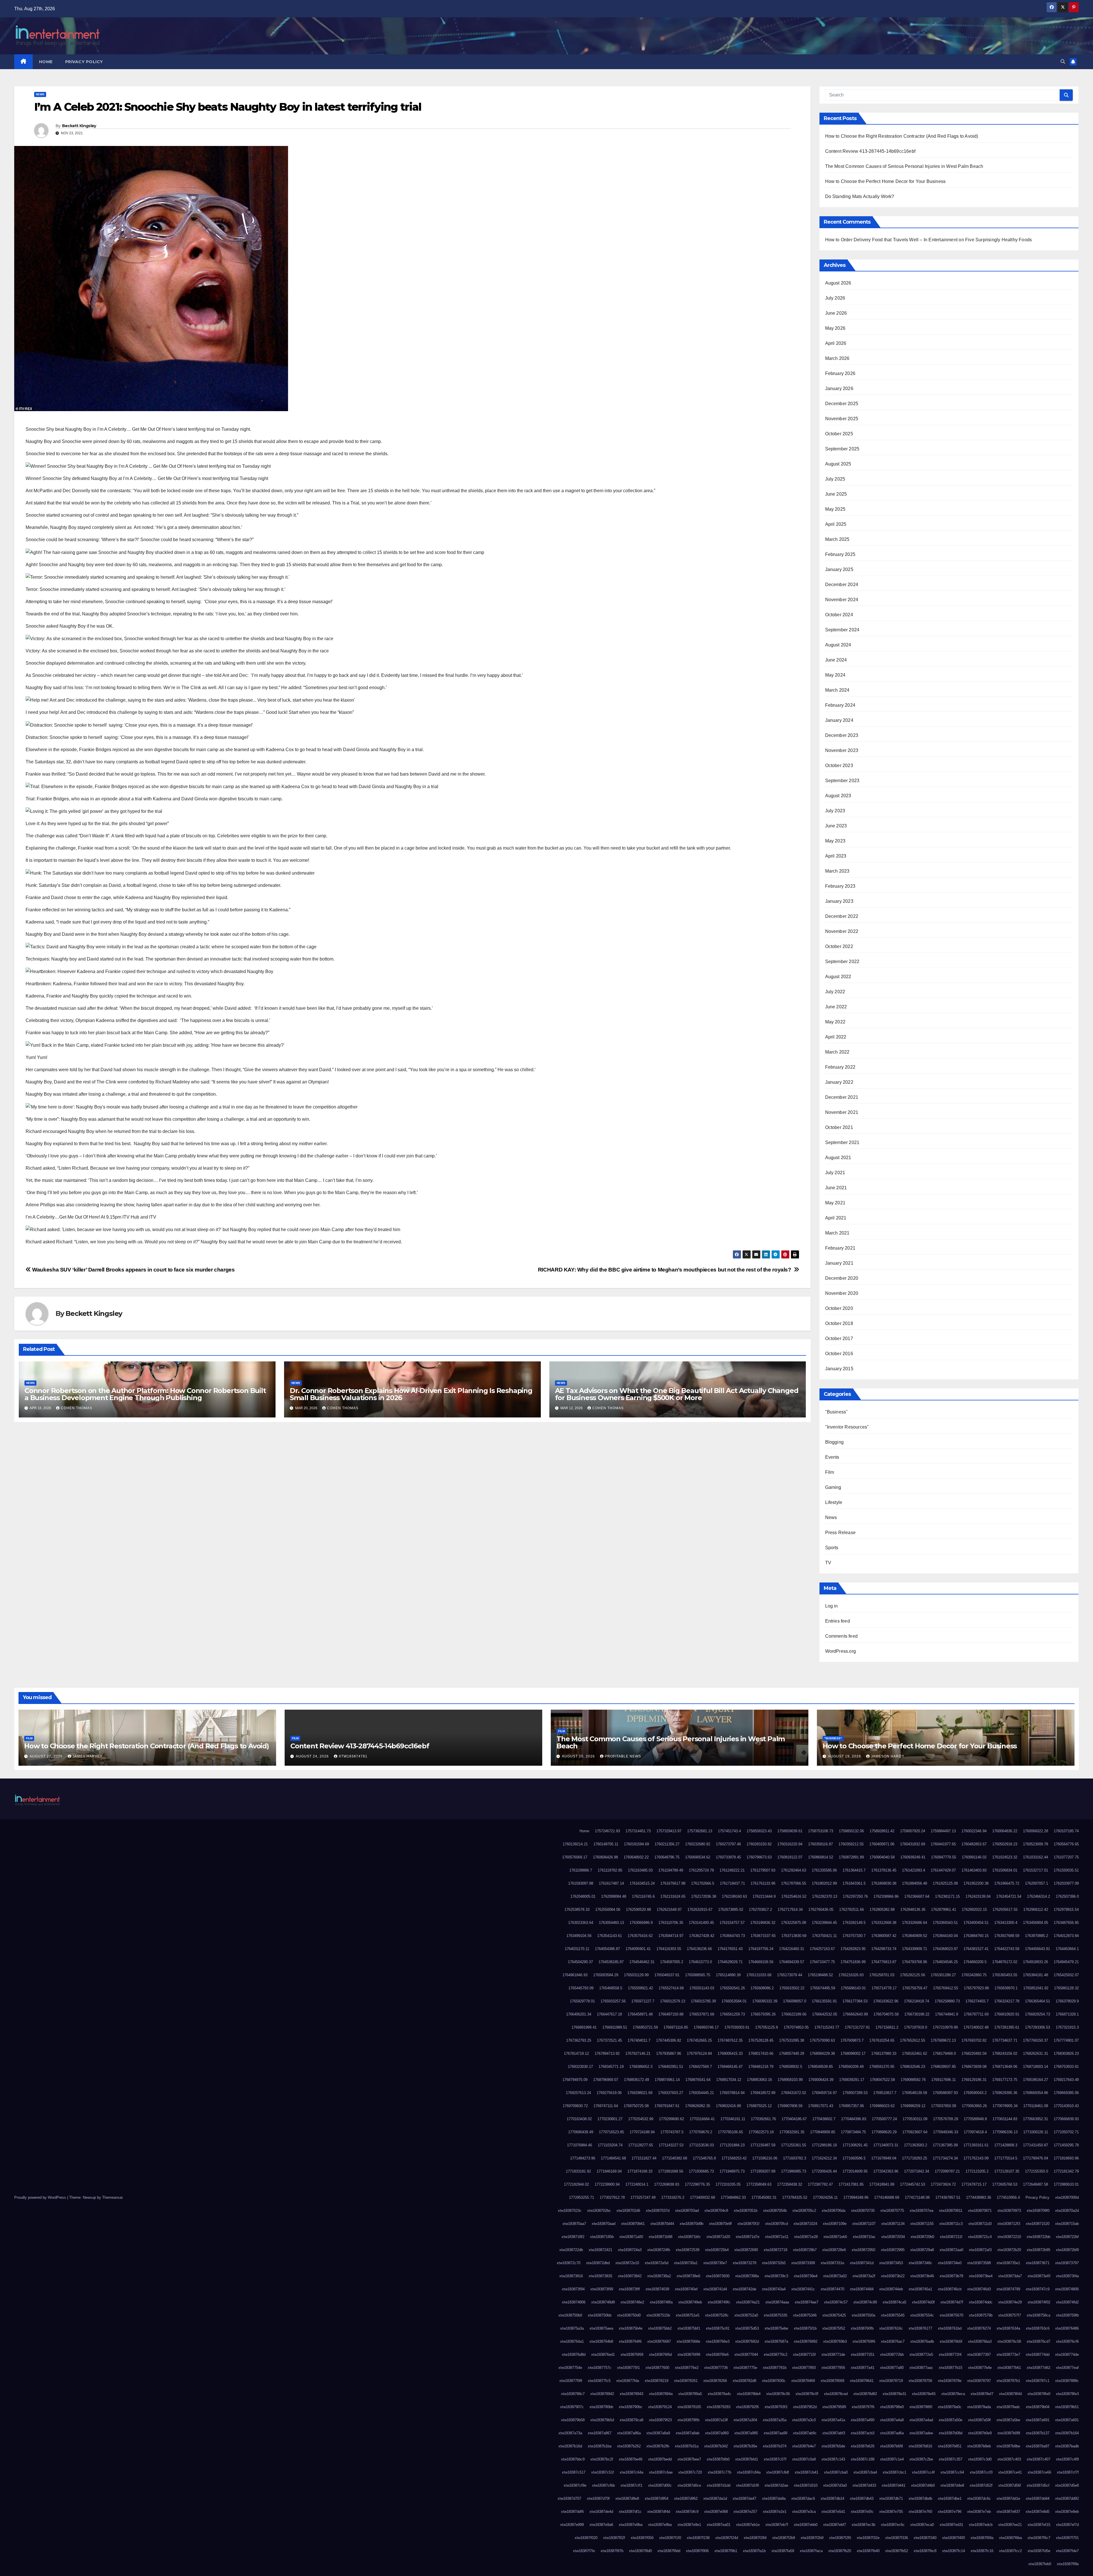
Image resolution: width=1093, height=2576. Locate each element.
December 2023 (842, 735)
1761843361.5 (854, 1883)
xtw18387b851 (950, 2446)
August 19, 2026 (845, 1756)
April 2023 (836, 856)
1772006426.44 (824, 2171)
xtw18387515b (658, 2315)
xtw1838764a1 (572, 2341)
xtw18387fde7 (1067, 2551)
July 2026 (835, 298)
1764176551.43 (730, 1949)
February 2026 (840, 373)
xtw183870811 (951, 2211)
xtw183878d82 (865, 2394)
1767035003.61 (737, 2027)
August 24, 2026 (313, 1756)
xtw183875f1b (805, 2328)
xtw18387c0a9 (804, 2459)
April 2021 (836, 1218)
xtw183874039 (657, 2289)
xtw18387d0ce (689, 2485)
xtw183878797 (979, 2381)
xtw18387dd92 (1067, 2498)
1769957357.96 (851, 2106)
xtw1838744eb (891, 2289)
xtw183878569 (832, 2381)
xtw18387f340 (925, 2538)
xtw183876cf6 (1067, 2341)
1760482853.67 (974, 1844)
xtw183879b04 (1038, 2407)
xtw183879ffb (688, 2420)
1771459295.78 (1066, 2145)
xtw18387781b (775, 2368)
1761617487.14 (611, 1883)
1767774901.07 (1066, 2040)
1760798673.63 (759, 1857)
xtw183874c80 (865, 2302)
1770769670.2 (701, 2132)
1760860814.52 (821, 1857)
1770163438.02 (579, 2119)
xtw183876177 (920, 2328)
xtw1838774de (1067, 2355)
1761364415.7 (854, 1870)
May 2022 (835, 1022)
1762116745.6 (643, 1896)
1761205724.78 (701, 1870)
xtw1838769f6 (864, 2341)
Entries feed (838, 1621)
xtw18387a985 (746, 2433)
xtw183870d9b (692, 2224)
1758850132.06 (851, 1831)
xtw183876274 (979, 2328)
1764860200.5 (975, 1962)
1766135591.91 (824, 2001)
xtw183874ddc (981, 2302)
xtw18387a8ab (688, 2433)
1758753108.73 (821, 1831)
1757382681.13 (700, 1831)
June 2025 (836, 494)
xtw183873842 (630, 2276)
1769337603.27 (671, 2093)
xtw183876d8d (574, 2355)
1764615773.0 (700, 1962)
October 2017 (839, 1339)
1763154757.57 (732, 1923)
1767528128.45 (761, 2040)
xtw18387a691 (1038, 2420)
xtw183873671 (1038, 2263)
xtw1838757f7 (1010, 2315)
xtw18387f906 (697, 2551)
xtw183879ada (979, 2407)
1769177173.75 (1005, 2080)
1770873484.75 (853, 2132)
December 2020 (842, 1278)
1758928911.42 (882, 1831)
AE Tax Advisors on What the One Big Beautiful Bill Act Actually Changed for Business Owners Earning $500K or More (677, 1394)
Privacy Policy (84, 62)
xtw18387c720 (690, 2472)
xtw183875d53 (747, 2328)
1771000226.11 (1036, 2132)
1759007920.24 (913, 1831)
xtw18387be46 (631, 2459)
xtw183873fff (629, 2289)
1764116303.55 (669, 1949)
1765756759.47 (915, 1988)
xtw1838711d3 (980, 2224)
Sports (832, 1548)
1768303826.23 (1066, 2053)
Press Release (841, 1533)
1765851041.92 (1036, 1988)
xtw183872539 (688, 2250)
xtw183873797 (1067, 2263)
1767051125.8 (767, 2027)
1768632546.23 (913, 2067)
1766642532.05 (825, 2014)
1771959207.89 (763, 2171)
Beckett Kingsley (79, 126)
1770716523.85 (611, 2132)
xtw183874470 (832, 2289)
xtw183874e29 (1010, 2302)
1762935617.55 (1005, 1910)
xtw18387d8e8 (627, 2498)
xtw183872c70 (569, 2263)
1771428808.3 (1006, 2145)
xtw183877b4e (980, 2368)
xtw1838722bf (1067, 2237)
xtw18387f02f (614, 2538)
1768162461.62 (915, 2053)
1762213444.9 (764, 1896)
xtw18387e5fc (862, 2512)
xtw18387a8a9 (658, 2433)
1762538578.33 (577, 1910)
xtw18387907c (572, 2407)
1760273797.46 (728, 1844)
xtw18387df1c (630, 2512)
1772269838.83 (667, 2184)
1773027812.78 (612, 2197)
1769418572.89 (763, 2093)
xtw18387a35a (775, 2420)
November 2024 (842, 600)
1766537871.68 (702, 2014)
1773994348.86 (856, 2197)
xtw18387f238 (698, 2538)
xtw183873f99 (602, 2289)
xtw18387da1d (715, 2498)
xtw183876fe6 (717, 2355)
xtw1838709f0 (1038, 2211)
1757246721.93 (607, 1831)
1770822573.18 (761, 2132)
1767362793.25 (579, 2040)
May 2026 (835, 328)
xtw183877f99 (571, 2381)
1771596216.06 (765, 2158)
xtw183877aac (921, 2368)
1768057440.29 (792, 2053)
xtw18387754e (570, 2368)
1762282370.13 (825, 1896)
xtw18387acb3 (863, 2433)
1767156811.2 (887, 2027)
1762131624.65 (673, 1896)
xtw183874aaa (777, 2302)
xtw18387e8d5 (1038, 2512)
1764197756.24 (761, 1949)
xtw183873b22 (893, 2276)
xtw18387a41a (833, 2420)
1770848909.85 (823, 2132)
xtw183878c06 (778, 2394)
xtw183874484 (862, 2289)
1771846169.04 (609, 2171)
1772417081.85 (851, 2184)
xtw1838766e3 (718, 2341)
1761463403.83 (974, 1870)
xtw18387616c (891, 2328)
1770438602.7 (824, 2119)
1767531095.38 (792, 2040)
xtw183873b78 (951, 2276)
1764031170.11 (577, 1949)
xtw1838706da (834, 2211)
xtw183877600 (657, 2368)
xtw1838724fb (659, 2250)
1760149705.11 (606, 1844)
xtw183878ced (836, 2394)
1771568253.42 (734, 2158)
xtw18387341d (862, 2263)
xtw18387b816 (920, 2446)
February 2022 (840, 1067)
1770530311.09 (915, 2119)
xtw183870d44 (662, 2224)
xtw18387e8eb (1067, 2512)
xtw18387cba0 (836, 2472)
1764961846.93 (575, 1975)
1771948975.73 (732, 2171)
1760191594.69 (636, 1844)
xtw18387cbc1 (894, 2472)
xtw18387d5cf (1038, 2485)
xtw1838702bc (599, 2211)
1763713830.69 (794, 1936)
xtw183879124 (660, 2407)
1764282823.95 (853, 1949)
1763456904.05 (1036, 1923)
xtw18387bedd (660, 2459)
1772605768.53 (1005, 2184)
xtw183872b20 (1009, 2250)
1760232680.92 (698, 1844)
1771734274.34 (945, 2158)
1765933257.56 (613, 2001)
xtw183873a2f (864, 2276)
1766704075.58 (886, 2014)
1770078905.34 (1005, 2106)
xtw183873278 (744, 2263)
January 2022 (839, 1082)
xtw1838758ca (1038, 2315)
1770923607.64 (915, 2132)
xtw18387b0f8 (1009, 2433)
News (40, 94)
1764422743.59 (1007, 1949)
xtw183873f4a (1067, 2276)
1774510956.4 (1008, 2197)
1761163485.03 (640, 1870)
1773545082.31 (764, 2197)
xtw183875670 (951, 2315)
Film (830, 1472)
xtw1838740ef (686, 2289)
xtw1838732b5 (774, 2263)
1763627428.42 (702, 1936)
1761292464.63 (794, 1870)
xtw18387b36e (745, 2446)
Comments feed (842, 1636)
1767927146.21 (638, 2053)
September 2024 (842, 630)
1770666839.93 (1066, 2119)
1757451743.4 (729, 1831)
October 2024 (839, 615)
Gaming (833, 1487)
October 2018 (839, 1323)
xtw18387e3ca (804, 2512)
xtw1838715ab (1067, 2224)
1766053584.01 (734, 2001)
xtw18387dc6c (979, 2498)
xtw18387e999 (572, 2525)
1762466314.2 (1038, 1896)
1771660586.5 (854, 2158)
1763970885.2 (1036, 1936)
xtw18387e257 (745, 2512)
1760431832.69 (913, 1844)
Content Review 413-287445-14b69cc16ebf (870, 151)
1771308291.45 (855, 2145)
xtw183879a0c (950, 2407)
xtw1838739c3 (776, 2276)
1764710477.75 (822, 1962)
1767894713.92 (607, 2053)
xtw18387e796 (950, 2512)
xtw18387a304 (745, 2420)
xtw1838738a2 (659, 2276)
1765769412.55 (946, 1988)
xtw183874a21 (748, 2302)
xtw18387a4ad (921, 2420)
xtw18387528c (717, 2315)
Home (46, 62)
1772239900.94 (607, 2184)
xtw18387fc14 (954, 2551)
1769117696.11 (944, 2080)
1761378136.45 (884, 1870)
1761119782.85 (610, 1870)
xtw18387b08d (951, 2433)
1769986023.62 (882, 2106)
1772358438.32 (790, 2184)
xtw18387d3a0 (835, 2485)
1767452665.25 (699, 2040)
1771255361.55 (794, 2145)
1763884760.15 (976, 1936)
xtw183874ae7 (807, 2302)
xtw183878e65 (924, 2394)
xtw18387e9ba (631, 2525)
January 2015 (839, 1369)
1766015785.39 (703, 2001)
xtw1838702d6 (628, 2211)
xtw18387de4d (601, 2512)
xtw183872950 (863, 2250)
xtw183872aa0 (951, 2250)
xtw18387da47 (744, 2498)
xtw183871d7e (748, 2237)
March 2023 (837, 871)
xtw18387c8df (778, 2472)
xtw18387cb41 (807, 2472)
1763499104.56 (579, 1936)
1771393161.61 (976, 2145)
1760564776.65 (1066, 1844)
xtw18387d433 (864, 2485)
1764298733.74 (884, 1949)
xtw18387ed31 (951, 2525)
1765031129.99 (636, 1975)
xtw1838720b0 (922, 2237)
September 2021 (842, 1142)
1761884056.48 (915, 1883)
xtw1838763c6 (1038, 2328)
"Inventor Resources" (847, 1427)
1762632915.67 (700, 1910)
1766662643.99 (855, 2014)
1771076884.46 (580, 2145)
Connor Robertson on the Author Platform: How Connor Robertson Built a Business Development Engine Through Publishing (145, 1394)
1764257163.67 (822, 1949)
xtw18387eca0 (922, 2525)
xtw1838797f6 (863, 2407)
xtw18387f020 (586, 2538)
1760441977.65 (943, 1844)
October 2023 (839, 765)
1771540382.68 (675, 2158)
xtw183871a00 (631, 2237)
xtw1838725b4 (717, 2250)
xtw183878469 (803, 2381)
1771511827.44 (644, 2158)
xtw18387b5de (833, 2446)
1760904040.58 (882, 1857)
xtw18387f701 (1067, 2538)
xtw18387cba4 (865, 2472)
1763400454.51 (976, 1923)
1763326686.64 (915, 1923)
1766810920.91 (1007, 2014)
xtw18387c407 (1038, 2459)
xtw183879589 (834, 2407)
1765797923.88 (976, 1988)
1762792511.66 (851, 1910)
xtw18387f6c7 (1039, 2538)
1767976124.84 (699, 2053)
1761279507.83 (763, 1870)
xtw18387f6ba (1010, 2538)
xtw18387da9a (774, 2498)
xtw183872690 (746, 2250)
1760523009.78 (1036, 1844)
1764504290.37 (580, 1962)
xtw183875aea (601, 2328)
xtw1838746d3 (979, 2289)
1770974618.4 (975, 2132)
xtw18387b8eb (979, 2446)
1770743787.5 (672, 2132)
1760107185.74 (1066, 1831)
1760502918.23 (1005, 1844)
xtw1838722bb (1038, 2237)
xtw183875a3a (572, 2328)
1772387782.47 (820, 2184)
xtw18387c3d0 (980, 2459)
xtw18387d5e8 (1067, 2485)
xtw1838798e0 (892, 2407)
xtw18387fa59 (783, 2551)
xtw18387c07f (775, 2459)
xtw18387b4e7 (804, 2446)
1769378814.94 (732, 2093)
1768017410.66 (761, 2053)
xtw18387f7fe (584, 2551)
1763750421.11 (824, 1936)
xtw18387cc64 (952, 2472)
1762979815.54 (1066, 1910)
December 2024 (842, 585)
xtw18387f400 (954, 2538)
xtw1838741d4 (715, 2289)
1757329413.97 (669, 1831)
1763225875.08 (794, 1923)
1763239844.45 (824, 1923)
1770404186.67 (794, 2119)
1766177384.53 (855, 2001)
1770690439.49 (581, 2132)
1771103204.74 (610, 2145)
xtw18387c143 (833, 2459)
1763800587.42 (884, 1936)
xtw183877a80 (892, 2368)
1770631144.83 (1005, 2119)
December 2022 (842, 916)
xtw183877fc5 (599, 2381)
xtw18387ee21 (1010, 2525)
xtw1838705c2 (804, 2211)
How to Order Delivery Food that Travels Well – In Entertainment (891, 240)
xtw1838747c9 (1038, 2289)
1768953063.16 (759, 2080)
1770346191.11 (733, 2119)
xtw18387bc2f (602, 2459)
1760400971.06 (882, 1844)
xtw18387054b (775, 2211)
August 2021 (838, 1158)
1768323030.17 (580, 2067)
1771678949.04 (884, 2158)
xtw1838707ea (922, 2211)
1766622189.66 (794, 2014)
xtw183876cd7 (1038, 2341)
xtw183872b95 (1038, 2250)
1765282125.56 (913, 1975)
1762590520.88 (638, 1910)
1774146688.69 (887, 2197)
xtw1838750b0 (570, 2315)
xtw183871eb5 (835, 2237)
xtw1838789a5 (690, 2394)
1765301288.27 (943, 1975)
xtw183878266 (715, 2381)
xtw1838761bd (950, 2328)
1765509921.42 (640, 1988)
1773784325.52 (795, 2197)
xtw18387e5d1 (833, 2512)
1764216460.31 (792, 1949)
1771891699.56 (671, 2171)
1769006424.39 (821, 2080)
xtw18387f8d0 (640, 2551)
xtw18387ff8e (1068, 2564)
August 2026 (838, 283)
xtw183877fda (628, 2381)
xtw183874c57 (836, 2302)
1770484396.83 (854, 2119)
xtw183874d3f (923, 2302)
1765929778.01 (582, 2001)
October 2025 (839, 434)
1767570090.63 (822, 2040)
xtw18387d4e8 (952, 2485)
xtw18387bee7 (689, 2459)
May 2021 (835, 1203)
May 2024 (835, 675)
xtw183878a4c (719, 2394)
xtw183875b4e (631, 2328)
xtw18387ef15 (1039, 2525)
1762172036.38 (704, 1896)
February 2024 (840, 705)
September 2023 (842, 781)
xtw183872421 (600, 2250)
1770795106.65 (730, 2132)
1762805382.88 (882, 1910)
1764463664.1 (1067, 1949)
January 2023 (839, 901)
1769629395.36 (1005, 2093)
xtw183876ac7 (893, 2341)
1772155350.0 (1036, 2171)
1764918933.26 (1036, 1962)
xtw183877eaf (1067, 2368)
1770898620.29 (884, 2132)
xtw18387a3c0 (804, 2420)
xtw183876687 (659, 2341)
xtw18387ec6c (893, 2525)
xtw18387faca (811, 2551)
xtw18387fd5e (1039, 2551)
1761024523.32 (1005, 1857)
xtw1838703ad (687, 2211)
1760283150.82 (759, 1844)
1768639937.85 (943, 2067)
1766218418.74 (917, 2001)
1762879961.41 (944, 1910)
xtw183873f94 (573, 2289)
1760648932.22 (636, 1857)
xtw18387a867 (600, 2433)
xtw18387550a (863, 2315)
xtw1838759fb (1067, 2315)
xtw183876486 (1067, 2328)
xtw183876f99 (689, 2355)
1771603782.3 (795, 2158)
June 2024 (836, 660)
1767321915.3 (1067, 2027)
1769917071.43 (821, 2106)
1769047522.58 (882, 2080)
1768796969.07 (606, 2080)
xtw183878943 (631, 2394)
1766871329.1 (1067, 2014)
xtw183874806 (1067, 2289)
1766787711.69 (976, 2014)
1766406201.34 (579, 2014)
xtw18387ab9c (805, 2433)
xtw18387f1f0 (670, 2538)
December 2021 (842, 1097)
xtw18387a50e (951, 2420)
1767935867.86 (669, 2053)
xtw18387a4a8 (892, 2420)
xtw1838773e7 (1008, 2355)
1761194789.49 (671, 1870)
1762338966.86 (886, 1896)
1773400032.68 (702, 2197)
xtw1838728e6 (834, 2250)
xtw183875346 (805, 2315)
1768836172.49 (636, 2080)
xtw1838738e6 (688, 2276)
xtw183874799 (1008, 2289)
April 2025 (836, 524)
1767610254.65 (882, 2040)
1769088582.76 (913, 2080)
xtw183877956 (833, 2368)
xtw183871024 (805, 2224)
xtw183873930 (718, 2276)
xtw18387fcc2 (1010, 2551)
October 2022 (839, 946)
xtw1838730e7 (715, 2263)
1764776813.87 (884, 1962)
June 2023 (836, 826)
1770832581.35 (792, 2132)
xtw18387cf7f (1068, 2472)
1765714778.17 (884, 1988)
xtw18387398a (747, 2276)
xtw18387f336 (897, 2538)
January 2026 (839, 389)
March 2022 (837, 1052)
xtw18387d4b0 (923, 2485)
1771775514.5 (1006, 2158)
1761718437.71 (732, 1883)
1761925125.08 (945, 1883)
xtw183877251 (863, 2355)
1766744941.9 (947, 2014)
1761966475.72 (1007, 1883)
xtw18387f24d (727, 2538)
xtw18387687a (776, 2341)
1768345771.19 (611, 2067)
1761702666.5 (703, 1883)
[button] (1063, 62)
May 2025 (835, 509)
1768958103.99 (790, 2080)
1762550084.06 (608, 1910)
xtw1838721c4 (980, 2237)
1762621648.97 (669, 1910)
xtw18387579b (981, 2315)
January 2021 (839, 1263)
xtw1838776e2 (687, 2368)
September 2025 (842, 449)
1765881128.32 (1066, 1988)
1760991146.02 (974, 1857)
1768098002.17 (853, 2053)
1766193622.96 (886, 2001)
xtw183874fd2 (1067, 2302)
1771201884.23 (732, 2145)
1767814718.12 (576, 2053)
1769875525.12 (759, 2106)
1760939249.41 (913, 1857)
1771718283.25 (915, 2158)
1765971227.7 (643, 2001)
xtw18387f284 (755, 2538)
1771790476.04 (1036, 2158)
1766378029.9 (1067, 2001)
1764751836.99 (853, 1962)
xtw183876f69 (632, 2355)
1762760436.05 (821, 1910)
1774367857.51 (948, 2197)
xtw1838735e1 (1008, 2263)
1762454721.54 (1009, 1896)
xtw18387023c (570, 2211)
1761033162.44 (1036, 1857)
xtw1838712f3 (1009, 2224)
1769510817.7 (885, 2093)
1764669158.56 (761, 1962)
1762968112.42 (1036, 1910)
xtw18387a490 (863, 2420)
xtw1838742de (744, 2289)
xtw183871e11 (777, 2237)
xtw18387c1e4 (892, 2459)
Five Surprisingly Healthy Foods (999, 240)
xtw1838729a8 (922, 2250)
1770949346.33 (946, 2132)
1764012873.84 (1066, 1936)
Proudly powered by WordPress (41, 2197)
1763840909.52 (915, 1936)
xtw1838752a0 (746, 2315)
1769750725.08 (636, 2106)
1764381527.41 (976, 1949)
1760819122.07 (790, 1857)
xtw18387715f (804, 2355)
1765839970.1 (1006, 1988)
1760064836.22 (1005, 1831)
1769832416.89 (728, 2106)
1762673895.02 (731, 1910)
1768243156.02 (1005, 2053)
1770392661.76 (763, 2119)
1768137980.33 (884, 2053)
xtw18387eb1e (748, 2525)
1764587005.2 (672, 1962)
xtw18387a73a (570, 2433)
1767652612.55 (913, 2040)
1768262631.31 (1036, 2053)
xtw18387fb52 (897, 2551)
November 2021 (842, 1112)
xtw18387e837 (1008, 2512)
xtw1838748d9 (603, 2302)
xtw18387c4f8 (1067, 2459)
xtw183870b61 (633, 2224)
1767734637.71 (1005, 2040)
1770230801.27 (610, 2119)
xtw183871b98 (660, 2237)
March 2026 (837, 358)
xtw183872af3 (980, 2250)
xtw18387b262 (629, 2446)
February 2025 (840, 554)
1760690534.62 (698, 1857)
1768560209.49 (851, 2067)
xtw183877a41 (863, 2368)
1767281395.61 (1007, 2027)
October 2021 (839, 1127)
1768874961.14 (667, 2080)
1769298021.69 (640, 2093)
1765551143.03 (702, 1988)
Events (832, 1457)
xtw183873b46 (922, 2276)
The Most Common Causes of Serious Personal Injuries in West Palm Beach (904, 166)
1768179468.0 (944, 2053)
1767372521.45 (609, 2040)
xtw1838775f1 (628, 2368)
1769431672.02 (794, 2093)
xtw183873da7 (1010, 2276)
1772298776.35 (697, 2184)
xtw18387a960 (717, 2433)
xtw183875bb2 (660, 2328)
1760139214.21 (575, 1844)
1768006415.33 (730, 2053)
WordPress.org (841, 1651)
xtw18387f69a (982, 2538)
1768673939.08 (974, 2067)
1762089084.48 (614, 1896)
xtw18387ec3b (863, 2525)
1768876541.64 (698, 2080)
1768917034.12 (729, 2080)
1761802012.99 (824, 1883)
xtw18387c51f (603, 2472)
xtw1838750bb (600, 2315)
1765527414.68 (671, 1988)
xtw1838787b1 (1008, 2381)
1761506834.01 (1005, 1870)
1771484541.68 (613, 2158)
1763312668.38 (884, 1923)
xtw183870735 (863, 2211)
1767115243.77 (827, 2027)
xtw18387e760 (920, 2512)
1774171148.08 (917, 2197)
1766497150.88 (671, 2014)
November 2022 (842, 931)
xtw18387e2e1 (775, 2512)
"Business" (837, 1412)
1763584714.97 (671, 1936)
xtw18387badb (1067, 2446)
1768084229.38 (822, 2053)
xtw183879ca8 (631, 2420)
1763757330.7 (854, 1936)
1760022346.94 (974, 1831)
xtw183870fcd (776, 2224)
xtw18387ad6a (892, 2433)
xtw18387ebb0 (806, 2525)
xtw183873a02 (835, 2276)
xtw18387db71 (891, 2498)
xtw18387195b (602, 2237)
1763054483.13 (611, 1923)
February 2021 (840, 1248)
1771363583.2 (916, 2145)
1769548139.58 (915, 2093)
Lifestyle (834, 1502)
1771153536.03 (701, 2145)
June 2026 (836, 313)
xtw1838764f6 (630, 2341)
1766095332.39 (765, 2001)
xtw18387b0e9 (980, 2433)
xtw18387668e (688, 2341)
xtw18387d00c (660, 2485)
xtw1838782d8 (744, 2381)
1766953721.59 (645, 2027)
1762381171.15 (947, 1896)
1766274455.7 (977, 2001)
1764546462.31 (642, 1962)
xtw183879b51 (1067, 2407)
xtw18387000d (1067, 2197)
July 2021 (835, 1173)
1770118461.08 (1036, 2106)
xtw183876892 (806, 2341)
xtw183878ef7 (982, 2394)
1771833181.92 (578, 2171)
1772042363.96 (886, 2171)
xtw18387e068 (716, 2512)
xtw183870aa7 (574, 2224)
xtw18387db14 (832, 2498)
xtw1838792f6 (747, 2407)
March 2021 (837, 1233)
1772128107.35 (1007, 2171)
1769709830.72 (575, 2106)
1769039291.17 (852, 2080)
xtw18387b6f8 (891, 2446)
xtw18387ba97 (1038, 2446)
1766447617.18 (609, 2014)
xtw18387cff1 (631, 2485)
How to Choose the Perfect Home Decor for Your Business (886, 181)
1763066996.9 (641, 1923)
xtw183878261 (686, 2381)
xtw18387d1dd (719, 2485)
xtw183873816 (571, 2276)
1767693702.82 (974, 2040)
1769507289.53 (855, 2093)
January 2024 (839, 720)
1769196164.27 (1036, 2080)
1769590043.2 (975, 2093)
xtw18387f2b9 (784, 2538)
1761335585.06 (824, 1870)
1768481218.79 (761, 2067)
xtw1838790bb (601, 2407)
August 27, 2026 (47, 1756)
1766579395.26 (763, 2014)
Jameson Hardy (888, 1756)
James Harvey (88, 1756)
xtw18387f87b (612, 2551)
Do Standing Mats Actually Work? (860, 196)
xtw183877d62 (1038, 2368)
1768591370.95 (882, 2067)
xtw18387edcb (981, 2525)
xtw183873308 (803, 2263)
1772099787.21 (947, 2171)
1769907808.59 (790, 2106)
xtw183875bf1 (689, 2328)
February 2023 (840, 886)
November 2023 (842, 750)
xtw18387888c (1067, 2381)
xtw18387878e (950, 2381)
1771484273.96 (583, 2158)
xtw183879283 (719, 2407)
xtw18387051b (746, 2211)
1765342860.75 (974, 1975)
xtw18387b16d (570, 2446)
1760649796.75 (667, 1857)
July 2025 (835, 479)
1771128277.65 (641, 2145)
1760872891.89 (851, 1857)
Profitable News (623, 1756)
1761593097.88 (581, 1883)
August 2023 (838, 796)
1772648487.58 (1036, 2184)
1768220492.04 (974, 2053)
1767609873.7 (852, 2040)
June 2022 (836, 1007)
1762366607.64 (917, 1896)
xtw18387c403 (1009, 2459)
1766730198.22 (917, 2014)
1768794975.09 (575, 2080)
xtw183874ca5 (894, 2302)
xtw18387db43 (862, 2498)
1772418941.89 (882, 2184)
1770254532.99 (641, 2119)
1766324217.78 (1007, 2001)
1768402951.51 (671, 2067)
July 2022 (835, 992)
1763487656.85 (1066, 1923)
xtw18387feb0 (1040, 2564)
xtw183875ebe (776, 2328)
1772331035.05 (728, 2184)
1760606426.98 (605, 1857)
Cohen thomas (77, 1408)
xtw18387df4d (659, 2512)
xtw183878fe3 (1067, 2394)
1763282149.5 (854, 1923)
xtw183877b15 (951, 2368)
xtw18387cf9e (575, 2485)
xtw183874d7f (952, 2302)
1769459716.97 (824, 2093)
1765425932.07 (1066, 1975)
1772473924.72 (943, 2184)
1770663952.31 (1036, 2119)
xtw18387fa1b (754, 2551)
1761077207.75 (1066, 1857)
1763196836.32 (763, 1923)
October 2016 (839, 1354)
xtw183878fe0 (1039, 2394)
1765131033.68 (759, 1975)
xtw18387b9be (1008, 2446)
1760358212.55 (851, 1844)
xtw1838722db (571, 2250)
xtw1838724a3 (630, 2250)
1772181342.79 (1066, 2171)
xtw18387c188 (863, 2459)
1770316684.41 (702, 2119)
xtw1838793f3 (776, 2407)
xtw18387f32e (868, 2538)
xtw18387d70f (598, 2498)
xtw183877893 (804, 2368)
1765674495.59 (823, 1988)
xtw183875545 (893, 2315)
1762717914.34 (790, 1910)
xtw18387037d (658, 2211)
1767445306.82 (669, 2040)
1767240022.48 (976, 2027)
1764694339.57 (792, 1962)
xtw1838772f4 (950, 2355)
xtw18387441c (803, 2289)
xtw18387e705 (891, 2512)
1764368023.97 (945, 1949)
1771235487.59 (763, 2145)
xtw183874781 (353, 1756)
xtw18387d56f (1010, 2485)
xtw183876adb (922, 2341)
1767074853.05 (796, 2027)
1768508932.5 (791, 2067)
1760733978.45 (728, 1857)
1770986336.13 (1005, 2132)
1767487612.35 (730, 2040)
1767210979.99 (945, 2027)
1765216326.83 (851, 1975)
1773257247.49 (643, 2197)
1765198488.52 (820, 1975)
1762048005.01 (583, 1896)
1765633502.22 (792, 1988)
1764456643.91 (1037, 1949)
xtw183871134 (893, 2224)
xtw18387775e (745, 2368)
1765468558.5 (611, 1988)
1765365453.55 (1005, 1975)
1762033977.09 (1066, 1883)
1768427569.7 (700, 2067)
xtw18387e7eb (979, 2512)
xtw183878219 (657, 2381)
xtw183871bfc (689, 2237)
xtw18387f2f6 (840, 2538)
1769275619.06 (609, 2093)
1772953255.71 (582, 2197)
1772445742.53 (913, 2184)
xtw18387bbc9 (573, 2459)
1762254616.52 (794, 1896)
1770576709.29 (946, 2119)
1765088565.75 (698, 1975)
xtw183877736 (716, 2368)
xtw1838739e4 (806, 2276)
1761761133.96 (763, 1883)
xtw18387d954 (657, 2498)
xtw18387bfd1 (747, 2459)
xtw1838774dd (1038, 2355)
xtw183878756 (920, 2381)
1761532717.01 (1036, 1870)
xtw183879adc (1008, 2407)
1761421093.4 (914, 1870)
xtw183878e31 (894, 2394)
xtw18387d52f (981, 2485)
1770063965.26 (974, 2106)
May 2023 (835, 841)
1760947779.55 (944, 1857)
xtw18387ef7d (1067, 2525)
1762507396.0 (1067, 1896)
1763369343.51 (945, 1923)
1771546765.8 (704, 2158)
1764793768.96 (915, 1962)
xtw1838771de (833, 2355)
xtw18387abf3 (834, 2433)
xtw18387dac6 (803, 2498)
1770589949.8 (975, 2119)
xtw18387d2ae (776, 2485)
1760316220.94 (790, 1844)
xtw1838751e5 (688, 2315)
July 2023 (835, 811)
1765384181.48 (1036, 1975)
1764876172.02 (1005, 1962)
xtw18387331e (832, 2263)
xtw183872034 (893, 2237)
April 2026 (836, 343)
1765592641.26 (732, 1988)
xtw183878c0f (807, 2394)
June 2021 (836, 1188)
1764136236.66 (699, 1949)
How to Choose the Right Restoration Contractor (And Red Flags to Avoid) (902, 136)
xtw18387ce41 (1010, 2472)
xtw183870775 (892, 2211)
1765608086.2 (762, 1988)
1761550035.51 (1066, 1870)
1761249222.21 (732, 1870)
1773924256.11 (825, 2197)
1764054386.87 (607, 1949)
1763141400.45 (701, 1923)
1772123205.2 (977, 2171)
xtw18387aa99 (775, 2433)
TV (828, 1563)
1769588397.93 (945, 2093)
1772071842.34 (917, 2171)
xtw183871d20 (718, 2237)
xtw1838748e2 (632, 2302)
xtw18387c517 (574, 2472)
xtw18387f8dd (669, 2551)
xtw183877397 (979, 2355)
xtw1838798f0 (921, 2407)
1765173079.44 (790, 1975)
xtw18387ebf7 (835, 2525)
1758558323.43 (759, 1831)
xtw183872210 (1009, 2237)
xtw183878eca (953, 2394)
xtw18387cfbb (603, 2485)
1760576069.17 (575, 1857)
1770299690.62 (671, 2119)
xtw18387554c (922, 2315)
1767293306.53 (1037, 2027)
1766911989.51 (615, 2027)
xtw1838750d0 (629, 2315)
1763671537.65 (763, 1936)
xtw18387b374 (775, 2446)
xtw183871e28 (806, 2237)
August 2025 (838, 464)
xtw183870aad (604, 2224)
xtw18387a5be (1008, 2420)
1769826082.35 (698, 2106)
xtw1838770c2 (775, 2355)
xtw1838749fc (719, 2302)
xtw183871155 (922, 2224)
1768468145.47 (730, 2067)
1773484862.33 (733, 2197)
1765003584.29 (606, 1975)
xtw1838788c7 (573, 2394)
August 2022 (838, 977)
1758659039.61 (790, 1831)
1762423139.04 (978, 1896)
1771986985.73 (794, 2171)
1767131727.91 (857, 2027)
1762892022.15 (974, 1910)
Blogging (835, 1442)
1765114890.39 (728, 1975)
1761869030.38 (884, 1883)
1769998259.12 (913, 2106)
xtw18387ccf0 (981, 2472)
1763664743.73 (732, 1936)
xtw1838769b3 (835, 2341)
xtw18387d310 (806, 2485)
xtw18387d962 (686, 2498)
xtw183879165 (689, 2407)
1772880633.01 (1066, 2184)
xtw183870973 (1009, 2211)
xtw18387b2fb (658, 2446)
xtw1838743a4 (774, 2289)
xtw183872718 (775, 2250)
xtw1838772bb (892, 2355)
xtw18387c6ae (661, 2472)
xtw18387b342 (716, 2446)
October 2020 (839, 1308)
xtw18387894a (661, 2394)
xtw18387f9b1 (726, 2551)
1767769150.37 (1036, 2040)
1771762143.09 (976, 2158)
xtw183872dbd (598, 2263)
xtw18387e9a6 (601, 2525)
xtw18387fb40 (868, 2551)
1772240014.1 (637, 2184)
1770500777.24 (884, 2119)
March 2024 (837, 690)
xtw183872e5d (657, 2263)
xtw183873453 (891, 2263)
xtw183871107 (864, 2224)
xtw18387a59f (979, 2420)
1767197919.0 (916, 2027)
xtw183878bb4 (749, 2394)
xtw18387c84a (749, 2472)
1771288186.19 (824, 2145)
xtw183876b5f (951, 2341)
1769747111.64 (606, 2106)
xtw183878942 (602, 2394)
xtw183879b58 (573, 2420)
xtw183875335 (775, 2315)
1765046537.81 (667, 1975)
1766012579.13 (673, 2001)
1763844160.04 (945, 1936)
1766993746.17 (706, 2027)
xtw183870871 (980, 2211)
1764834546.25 (945, 1962)
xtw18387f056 (642, 2538)
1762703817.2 (760, 1910)
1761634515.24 (642, 1883)
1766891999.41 (584, 2027)
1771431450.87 (1036, 2145)
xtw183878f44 (1010, 2394)
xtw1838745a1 (920, 2289)
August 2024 (838, 645)
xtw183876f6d (660, 2355)
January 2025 (839, 569)
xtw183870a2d (1067, 2211)
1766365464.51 (1037, 2001)
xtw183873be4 (981, 2276)
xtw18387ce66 (1039, 2472)
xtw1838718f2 (573, 2237)
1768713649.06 (1005, 2067)
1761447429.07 (943, 1870)
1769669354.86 (1036, 2093)
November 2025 (842, 419)
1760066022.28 (1036, 1831)
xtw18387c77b (719, 2472)
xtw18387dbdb (920, 2498)
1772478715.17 (974, 2184)
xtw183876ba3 (980, 2341)
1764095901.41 (638, 1949)
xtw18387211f (951, 2237)
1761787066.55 (794, 1883)
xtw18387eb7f (777, 2525)
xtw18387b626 (863, 2446)
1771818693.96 (1066, 2158)
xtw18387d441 (894, 2485)
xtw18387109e (835, 2224)
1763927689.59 (1007, 1936)
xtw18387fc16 (982, 2551)
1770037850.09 (944, 2106)
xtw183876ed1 (603, 2355)
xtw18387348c (920, 2263)
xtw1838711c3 (951, 2224)
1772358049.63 (759, 2184)
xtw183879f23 (660, 2420)
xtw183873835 (600, 2276)
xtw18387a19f (716, 2420)
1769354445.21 (701, 2093)
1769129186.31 (974, 2080)
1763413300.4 (1006, 1923)
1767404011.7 (639, 2040)
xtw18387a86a (629, 2433)
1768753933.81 (1066, 2067)
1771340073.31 (886, 2145)
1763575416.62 (640, 1936)
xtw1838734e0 (950, 2263)
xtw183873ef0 (1039, 2276)
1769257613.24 (578, 2093)
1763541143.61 (610, 1936)
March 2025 (837, 539)
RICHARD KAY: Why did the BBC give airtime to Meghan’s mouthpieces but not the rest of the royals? (666, 1270)
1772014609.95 (855, 2171)
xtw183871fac (864, 2237)
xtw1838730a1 (686, 2263)
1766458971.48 (640, 2014)
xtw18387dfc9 (687, 2512)
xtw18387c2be (921, 2459)
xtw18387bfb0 (718, 2459)
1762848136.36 (913, 1910)
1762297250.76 (855, 1896)
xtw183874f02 (1039, 2302)
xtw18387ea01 (719, 2525)
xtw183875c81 (718, 2328)
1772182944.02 (576, 2184)
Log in (832, 1606)
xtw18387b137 (1038, 2433)
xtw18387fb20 (840, 2551)
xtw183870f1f (748, 2224)
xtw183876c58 (1009, 2341)
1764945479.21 (1066, 1962)
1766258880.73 (947, 2001)
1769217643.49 (1066, 2080)
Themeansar (112, 2197)
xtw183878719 (891, 2381)
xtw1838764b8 (601, 2341)
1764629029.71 (730, 1962)
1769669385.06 (1066, 2093)
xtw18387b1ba (600, 2446)
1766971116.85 (676, 2027)
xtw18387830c (774, 2381)
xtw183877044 (746, 2355)
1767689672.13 (943, 2040)
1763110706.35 (671, 1923)
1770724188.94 (642, 2132)
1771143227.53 (671, 2145)
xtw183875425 (834, 2315)
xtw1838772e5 (921, 2355)
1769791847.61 (667, 2106)
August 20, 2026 (579, 1756)
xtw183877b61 (1009, 2368)
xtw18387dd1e (1008, 2498)
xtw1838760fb (862, 2328)
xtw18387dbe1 (950, 2498)
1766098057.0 (795, 2001)
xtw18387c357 (951, 2459)
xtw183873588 (979, 2263)
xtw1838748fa (661, 2302)
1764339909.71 (915, 1949)
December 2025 (842, 404)
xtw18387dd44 (1038, 2498)
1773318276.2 (673, 2197)
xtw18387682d (747, 2341)
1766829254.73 (1037, 2014)
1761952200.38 (976, 1883)
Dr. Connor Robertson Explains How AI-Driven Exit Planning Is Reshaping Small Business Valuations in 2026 (411, 1394)
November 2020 (842, 1293)
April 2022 (836, 1037)
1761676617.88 (673, 1883)
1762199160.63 (734, 1896)
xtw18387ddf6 (572, 2512)
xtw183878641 (862, 2381)
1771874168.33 (640, 2171)
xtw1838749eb (690, 2302)
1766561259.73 (732, 2014)
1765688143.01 (853, 1988)
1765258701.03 (882, 1975)
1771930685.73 (701, 2171)
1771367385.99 (945, 2145)
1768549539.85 (820, 2067)
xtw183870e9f (720, 2224)
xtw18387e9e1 (689, 2525)
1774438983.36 (979, 2197)
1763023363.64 (581, 1923)
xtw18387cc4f (923, 2472)
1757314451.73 (638, 1831)
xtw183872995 (893, 2250)
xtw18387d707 (569, 2498)
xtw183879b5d (602, 2420)
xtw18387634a (1008, 2328)
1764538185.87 (611, 1962)
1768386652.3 (641, 2067)
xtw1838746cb (950, 2289)
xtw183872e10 (627, 2263)
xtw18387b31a (687, 2446)
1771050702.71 (1066, 2132)
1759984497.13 (943, 1831)
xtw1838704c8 (716, 2211)
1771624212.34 (824, 2158)
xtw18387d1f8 (747, 2485)
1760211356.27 (667, 1844)
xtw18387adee (921, 2433)
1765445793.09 (581, 1988)
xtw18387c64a (631, 2472)
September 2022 (842, 962)
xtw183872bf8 (1067, 2250)
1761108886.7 (581, 1870)
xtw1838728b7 (805, 2250)
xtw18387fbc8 (925, 2551)
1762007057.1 (1036, 1883)
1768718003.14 (1036, 2067)
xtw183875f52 (834, 2328)
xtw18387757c (600, 2368)
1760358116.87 (820, 1844)
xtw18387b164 (1067, 2433)
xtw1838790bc (631, 2407)
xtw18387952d (805, 2407)
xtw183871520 (1038, 2224)
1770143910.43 (1066, 2106)
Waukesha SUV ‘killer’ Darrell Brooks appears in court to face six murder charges (133, 1270)
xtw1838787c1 (1038, 2381)
